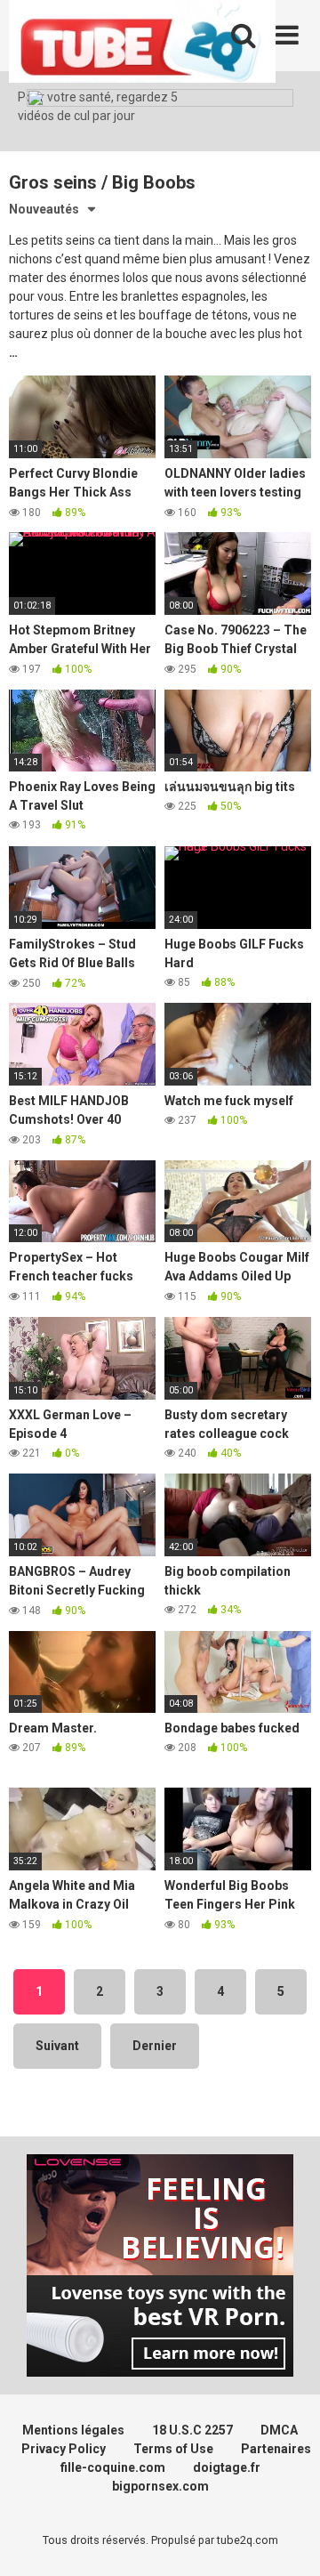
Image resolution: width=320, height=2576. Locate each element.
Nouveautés (44, 209)
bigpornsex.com (160, 2486)
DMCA (279, 2430)
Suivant (57, 2046)
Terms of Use (173, 2449)
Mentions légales (73, 2430)
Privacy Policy (64, 2449)
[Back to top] (287, 2540)
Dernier (155, 2046)
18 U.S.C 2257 (192, 2430)
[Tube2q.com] (142, 44)
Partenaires (276, 2449)
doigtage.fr (227, 2467)
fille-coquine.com (113, 2467)
